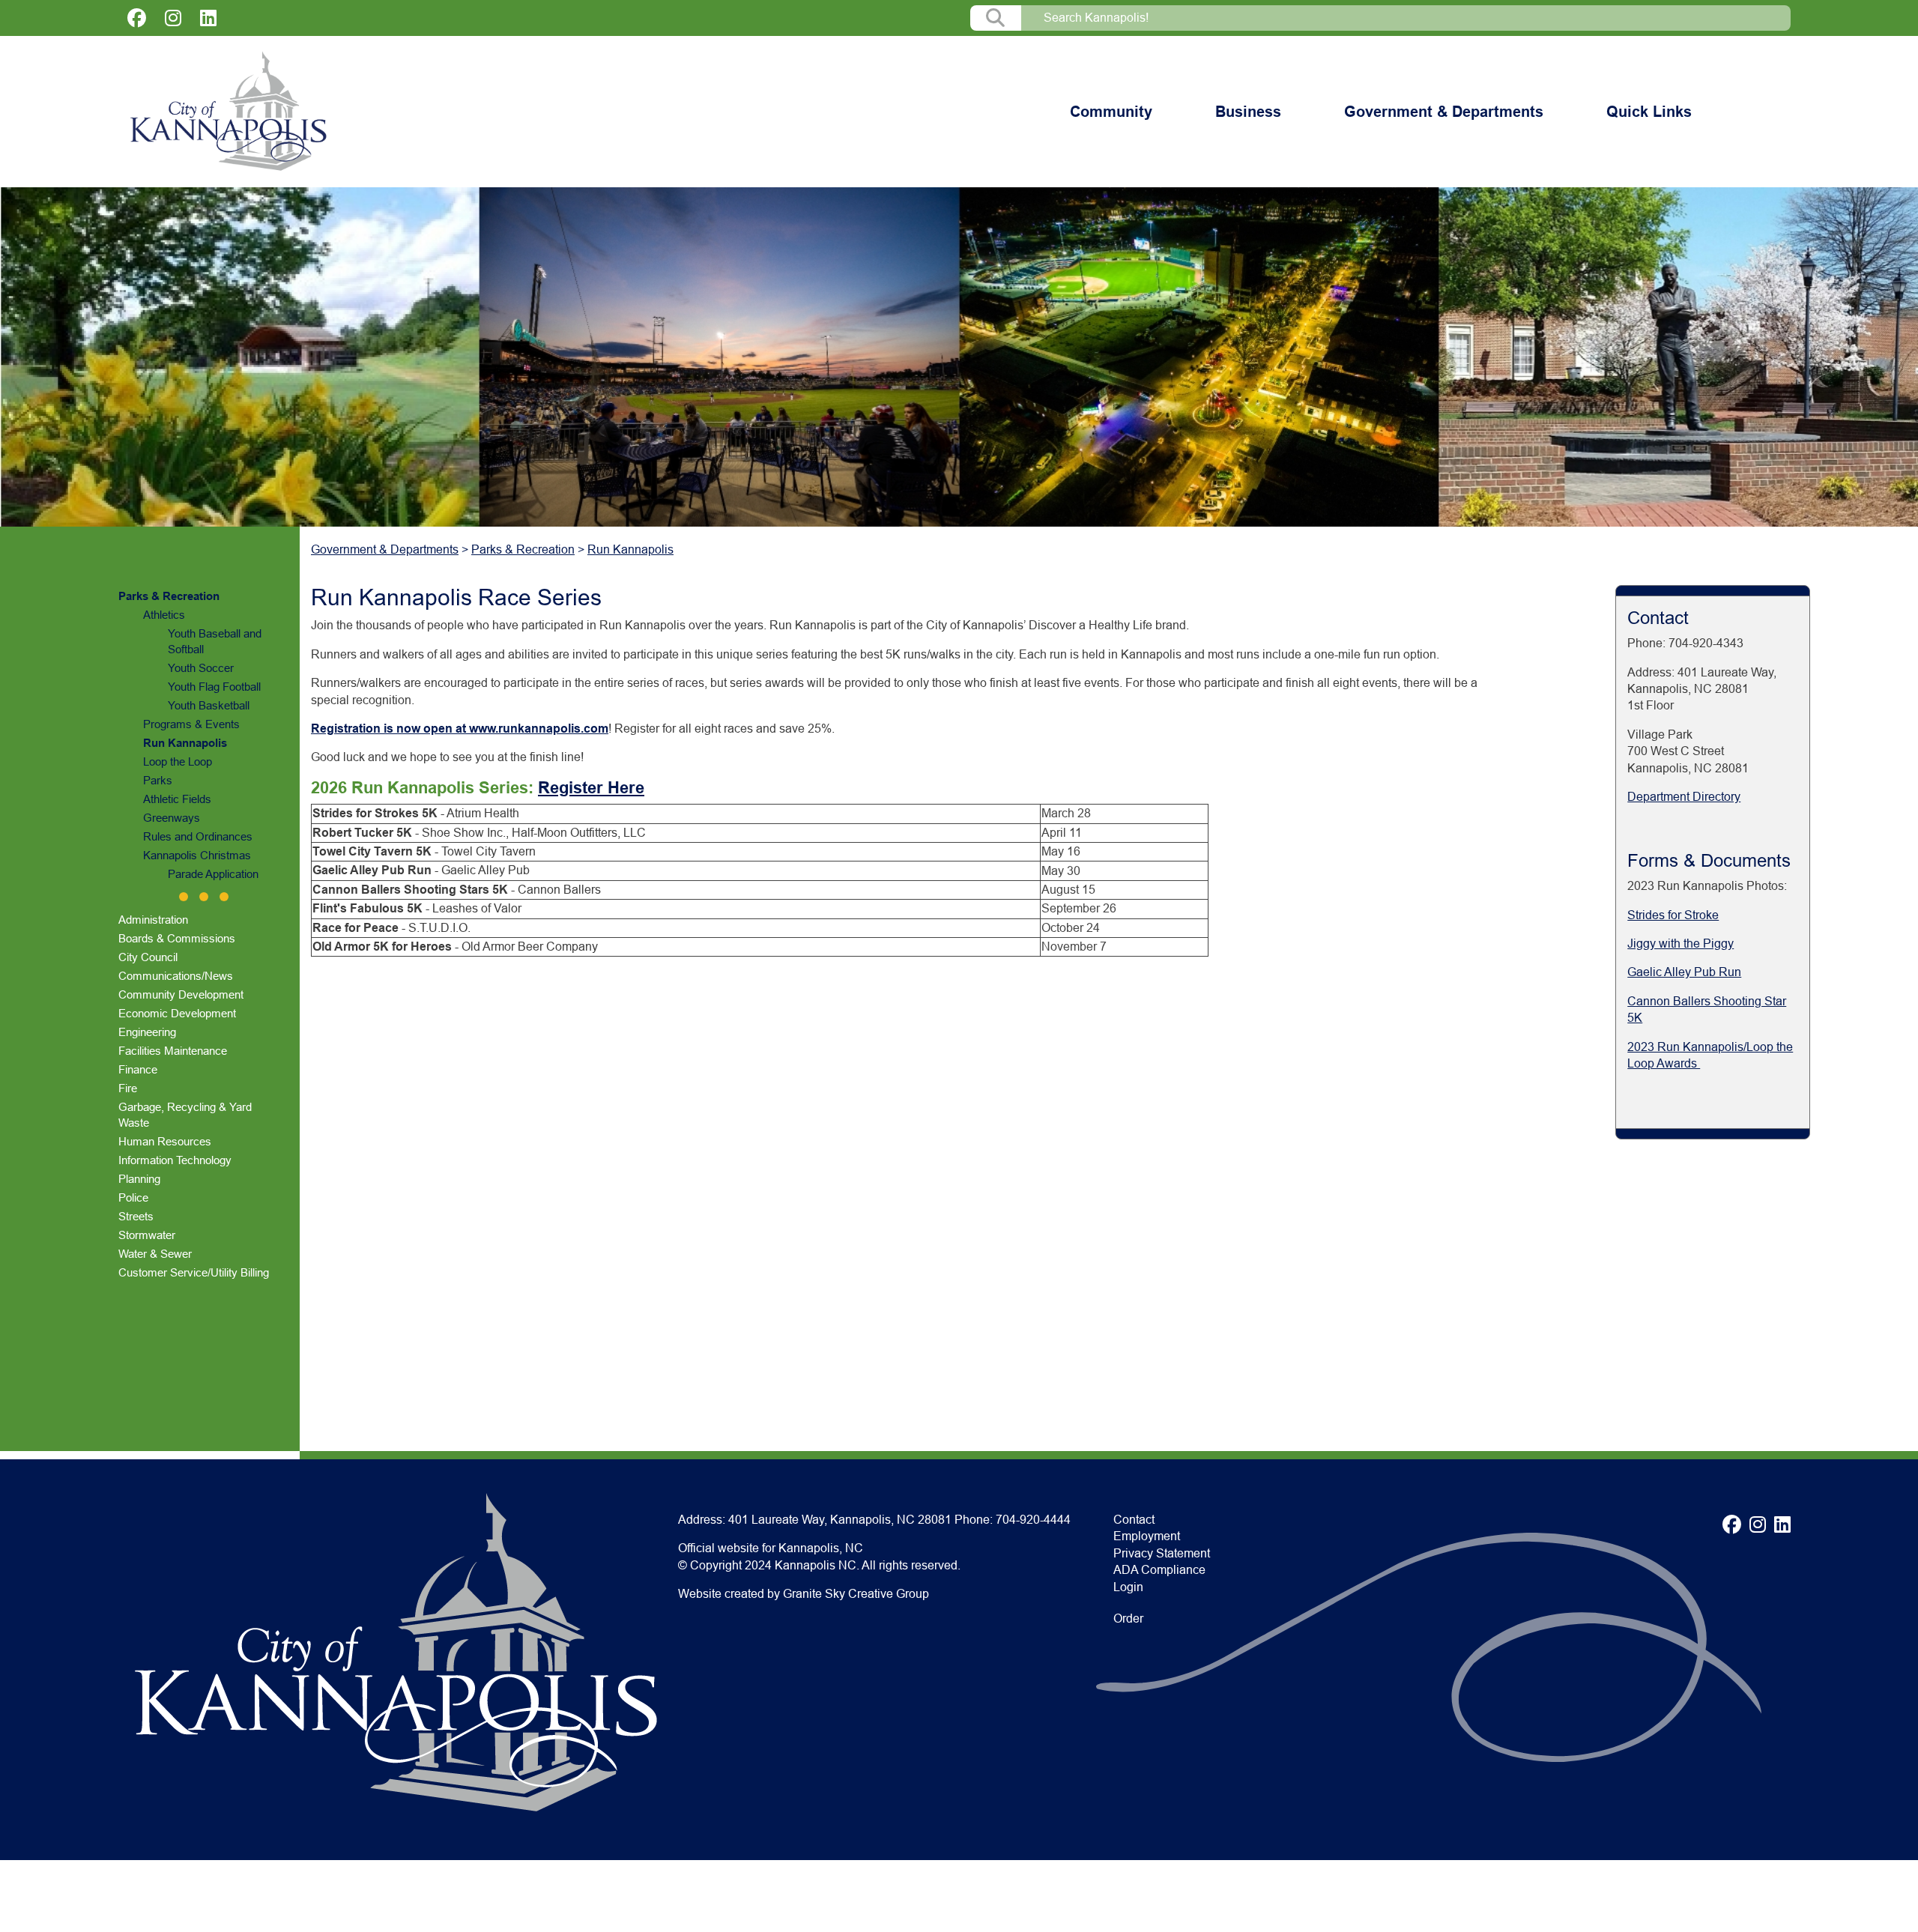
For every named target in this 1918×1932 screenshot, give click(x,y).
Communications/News (176, 976)
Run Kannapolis (185, 743)
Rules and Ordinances (198, 836)
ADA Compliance (1159, 1570)
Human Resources (165, 1141)
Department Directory (1684, 797)
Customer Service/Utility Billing (194, 1272)
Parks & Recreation (169, 596)
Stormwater (147, 1235)
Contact (1134, 1520)
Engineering (147, 1032)
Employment (1147, 1536)
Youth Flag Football (214, 687)
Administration (153, 920)
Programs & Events (191, 724)
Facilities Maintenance (173, 1051)
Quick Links (1649, 112)
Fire (128, 1088)
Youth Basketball (209, 705)
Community (1111, 112)
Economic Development (177, 1013)
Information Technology (175, 1160)
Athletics (164, 615)
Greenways (172, 818)
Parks (158, 780)
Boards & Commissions (177, 938)
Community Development (181, 994)
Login (1128, 1587)
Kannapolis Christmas (197, 855)
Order (1128, 1618)
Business (1248, 112)
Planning (139, 1179)
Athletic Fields (177, 799)
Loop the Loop (178, 761)
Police (133, 1197)
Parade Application (213, 874)
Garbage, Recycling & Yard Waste (185, 1115)
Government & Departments (1444, 112)
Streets (136, 1216)
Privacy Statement (1162, 1553)
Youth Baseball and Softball (215, 641)
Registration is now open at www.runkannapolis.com (460, 729)
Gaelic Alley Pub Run (1684, 972)
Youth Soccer (201, 668)
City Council (148, 957)
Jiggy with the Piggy (1680, 944)
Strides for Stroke (1673, 915)
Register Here (591, 788)
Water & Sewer (155, 1254)
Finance (138, 1069)
